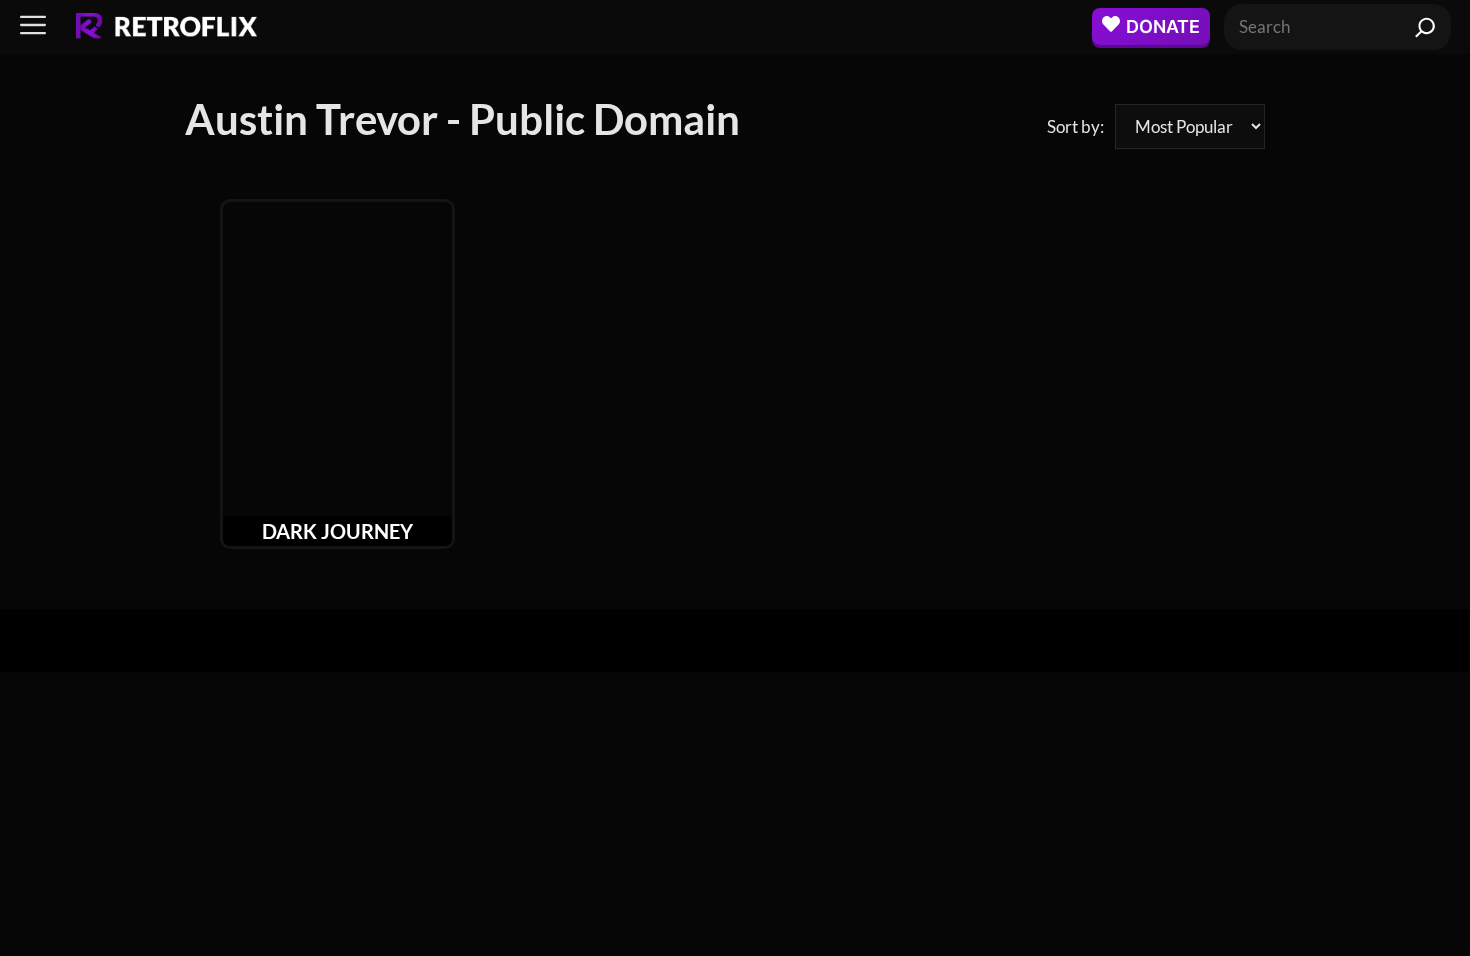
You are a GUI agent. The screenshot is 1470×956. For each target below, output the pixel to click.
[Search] (1425, 27)
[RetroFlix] (166, 27)
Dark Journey (337, 531)
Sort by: (1075, 126)
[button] (33, 26)
